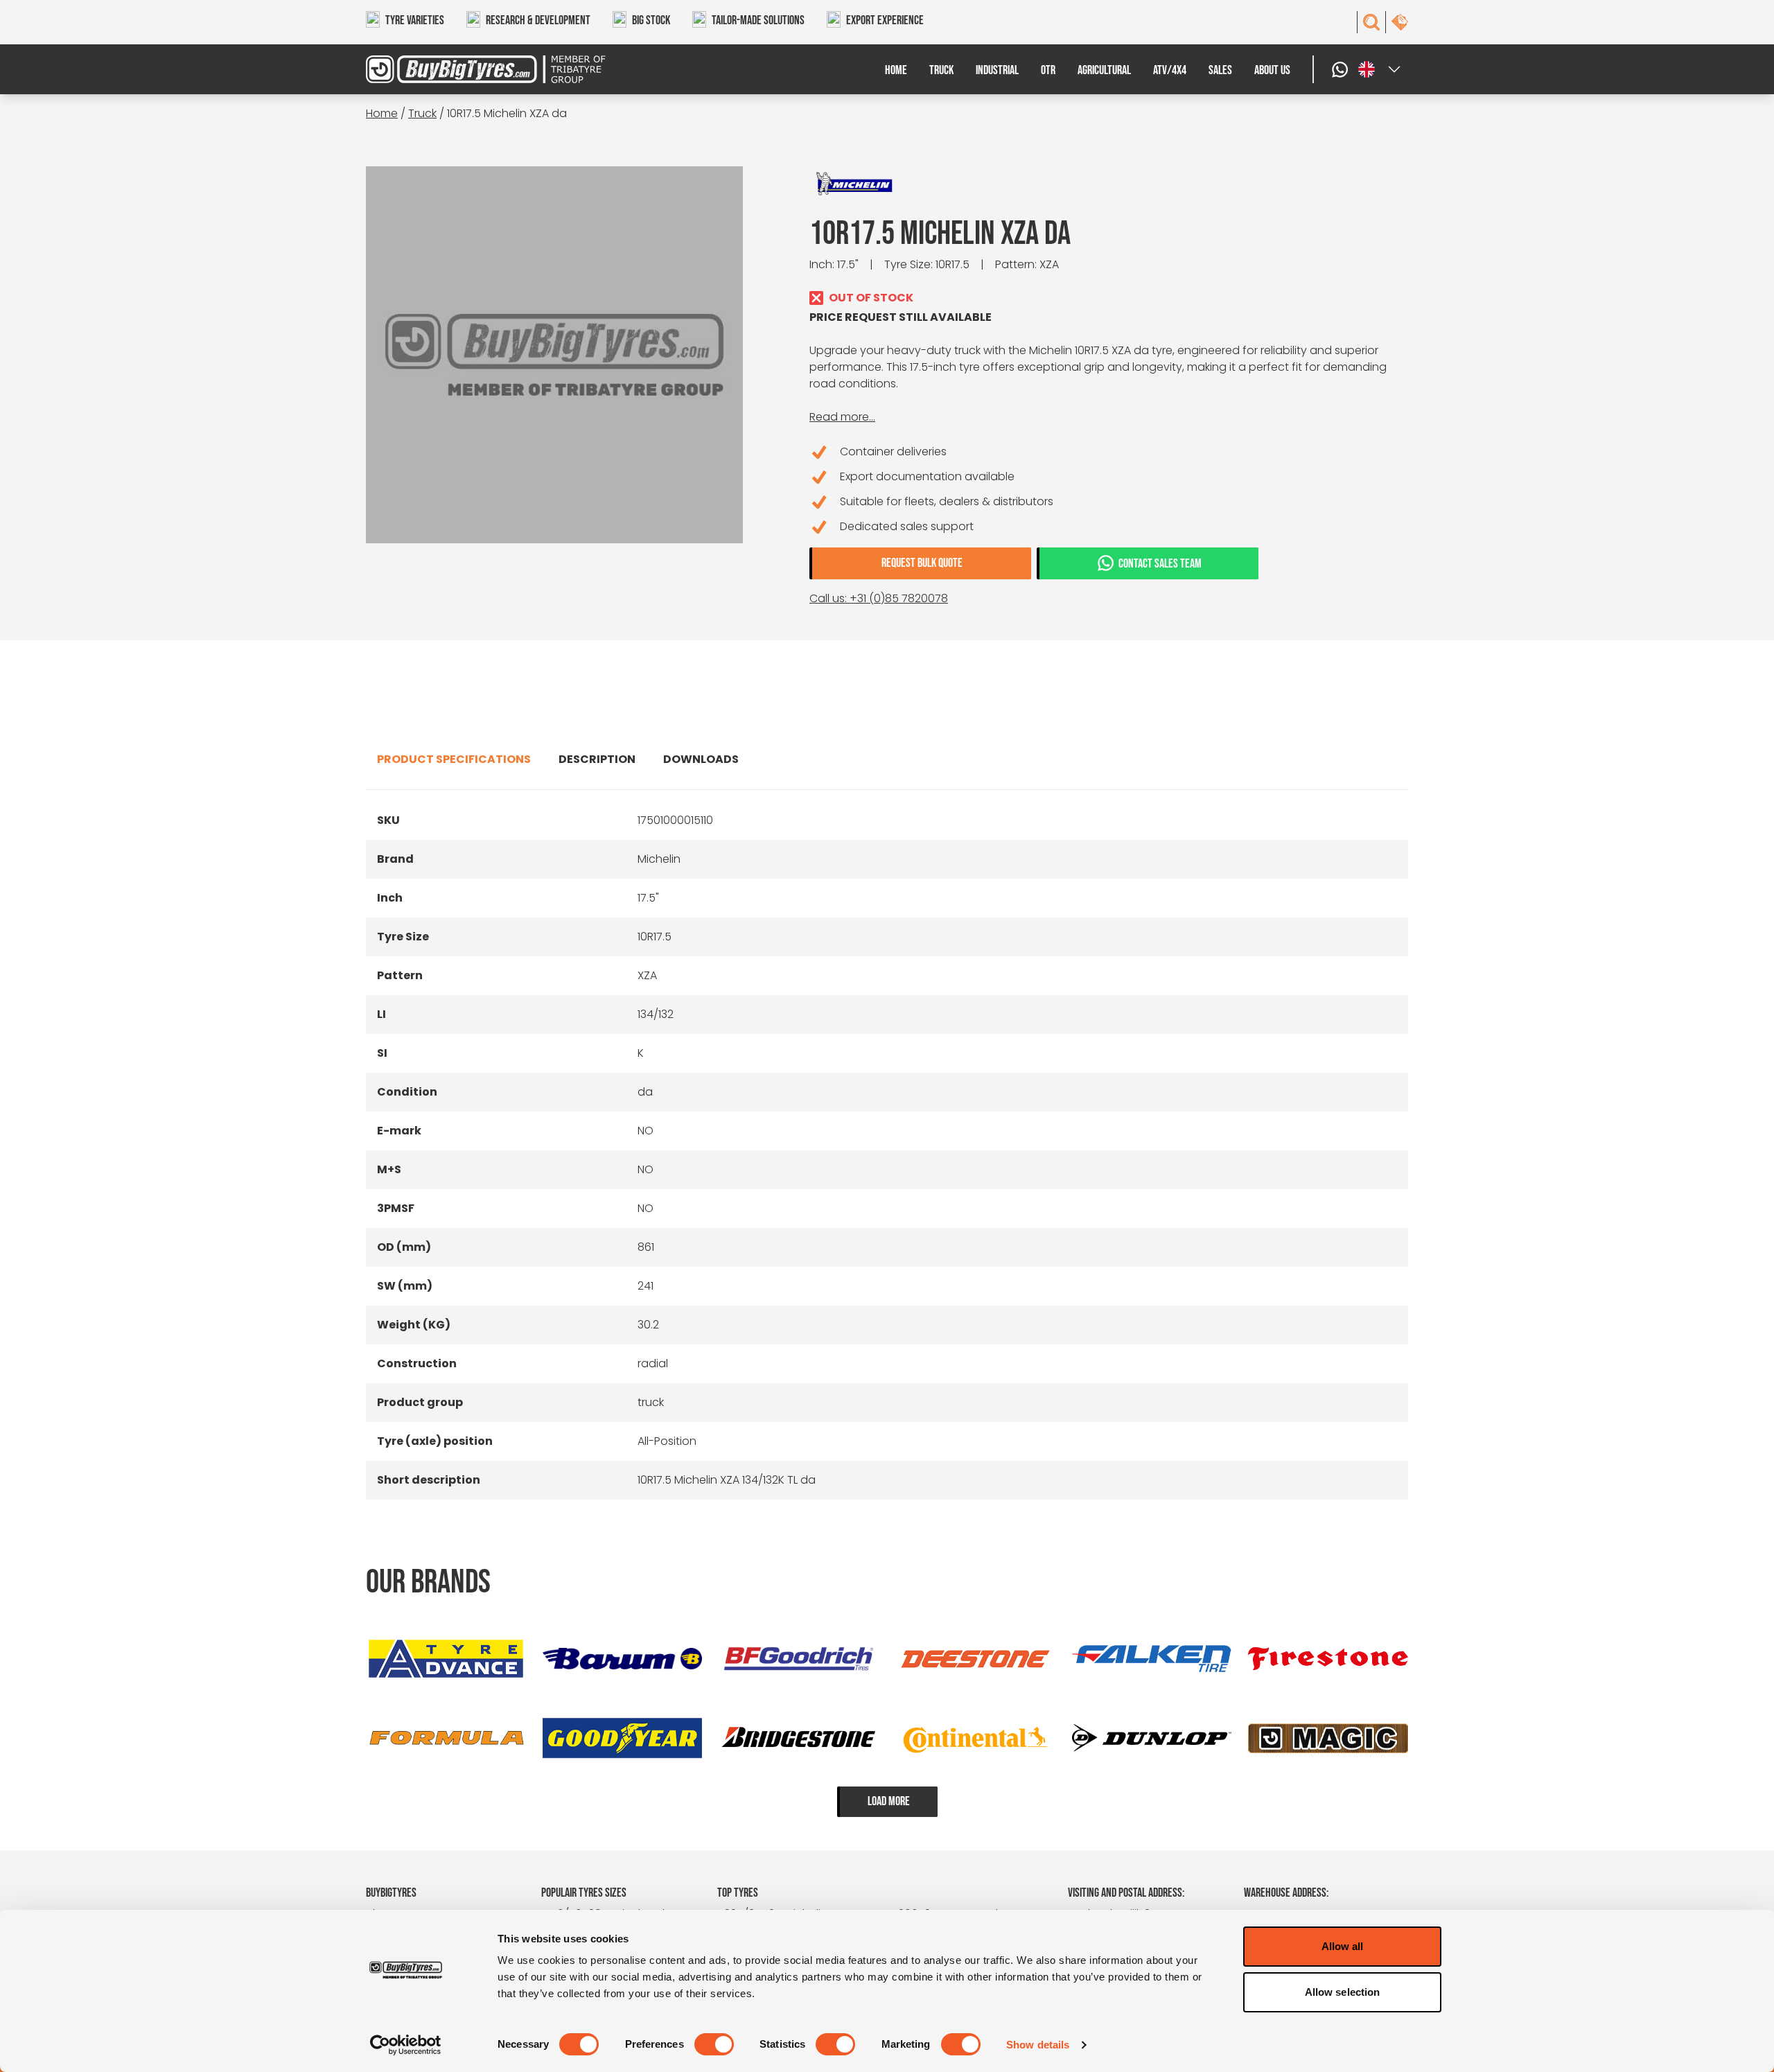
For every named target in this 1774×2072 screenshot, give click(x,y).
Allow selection (1343, 1992)
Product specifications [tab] (454, 759)
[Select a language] (1380, 69)
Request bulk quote (922, 563)
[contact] (1400, 22)
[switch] (714, 2044)
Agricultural (1104, 70)
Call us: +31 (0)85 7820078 (879, 598)
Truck (941, 70)
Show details (1038, 2045)
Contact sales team (1160, 564)
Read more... (842, 417)
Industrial (997, 70)
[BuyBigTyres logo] (496, 69)
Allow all (1343, 1946)
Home (896, 70)
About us (1272, 70)
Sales (1220, 70)
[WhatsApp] (1342, 69)
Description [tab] (597, 759)
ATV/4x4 (1170, 70)
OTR (1048, 70)
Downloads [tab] (701, 759)
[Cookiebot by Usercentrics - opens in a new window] (406, 2045)
